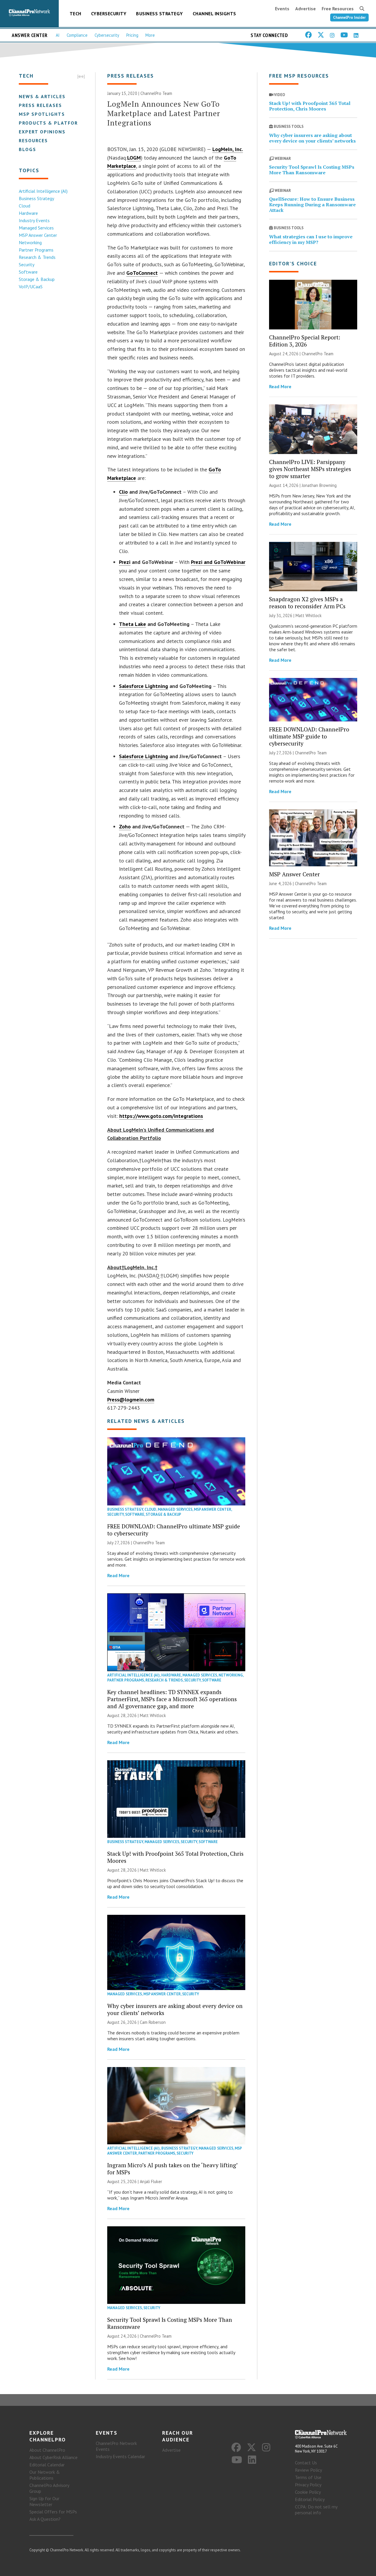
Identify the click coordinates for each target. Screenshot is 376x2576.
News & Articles (42, 96)
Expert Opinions (42, 132)
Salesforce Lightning (143, 686)
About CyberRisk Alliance (53, 2457)
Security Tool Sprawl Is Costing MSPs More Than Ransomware (170, 2323)
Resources (33, 140)
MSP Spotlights (42, 114)
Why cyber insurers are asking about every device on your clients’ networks (175, 2009)
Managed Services (36, 228)
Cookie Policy (308, 2492)
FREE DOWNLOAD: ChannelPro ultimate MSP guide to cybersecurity (174, 1530)
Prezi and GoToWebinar (218, 562)
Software (28, 272)
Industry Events (34, 220)
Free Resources (338, 9)
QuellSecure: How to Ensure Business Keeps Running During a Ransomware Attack (312, 205)
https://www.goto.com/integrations (161, 1116)
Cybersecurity (109, 14)
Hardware (28, 213)
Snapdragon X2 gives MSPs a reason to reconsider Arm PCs (307, 603)
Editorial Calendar (47, 2465)
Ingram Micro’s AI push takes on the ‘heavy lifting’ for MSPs (172, 2169)
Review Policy (308, 2470)
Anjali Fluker (151, 2181)
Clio (123, 492)
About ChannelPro (47, 2450)
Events (282, 9)
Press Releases (40, 105)
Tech (75, 14)
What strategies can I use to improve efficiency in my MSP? (311, 239)
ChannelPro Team (156, 93)
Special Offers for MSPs (53, 2512)
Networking (30, 242)
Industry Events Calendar (120, 2456)
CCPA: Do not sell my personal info (316, 2510)
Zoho (125, 826)
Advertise (305, 9)
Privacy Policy (308, 2485)
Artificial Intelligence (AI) (43, 191)
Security (27, 264)
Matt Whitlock (153, 1715)
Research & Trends (37, 257)
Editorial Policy (310, 2499)
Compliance (77, 35)
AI (58, 35)
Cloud (25, 206)
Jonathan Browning (319, 485)
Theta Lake (132, 624)
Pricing (132, 35)
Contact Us (306, 2463)
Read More (118, 1575)
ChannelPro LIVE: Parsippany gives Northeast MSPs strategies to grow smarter (310, 469)
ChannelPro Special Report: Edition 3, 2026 (305, 341)
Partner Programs (36, 250)
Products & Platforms (52, 123)
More (150, 35)
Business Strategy (160, 14)
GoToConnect (142, 273)
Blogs (27, 149)
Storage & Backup (37, 279)
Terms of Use (308, 2477)
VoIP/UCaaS (31, 287)
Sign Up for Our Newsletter (44, 2501)
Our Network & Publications (45, 2475)
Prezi (125, 562)
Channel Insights (214, 14)
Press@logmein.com (131, 1400)
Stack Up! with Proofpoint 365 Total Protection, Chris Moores (175, 1857)
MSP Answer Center (38, 235)
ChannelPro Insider (349, 17)
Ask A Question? (45, 2519)
